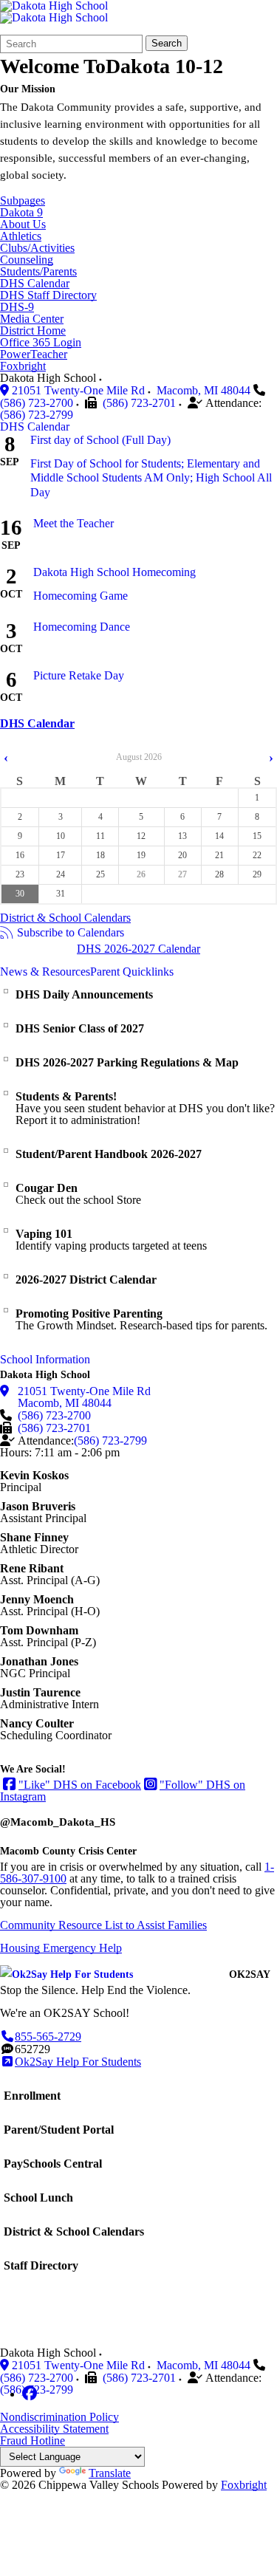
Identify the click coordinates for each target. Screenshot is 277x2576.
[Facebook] (30, 2394)
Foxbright (23, 366)
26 (141, 874)
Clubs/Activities (37, 248)
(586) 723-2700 (37, 403)
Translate (110, 2473)
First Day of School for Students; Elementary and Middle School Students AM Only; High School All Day (151, 477)
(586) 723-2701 (139, 403)
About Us (23, 225)
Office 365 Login (41, 343)
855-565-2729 (48, 2037)
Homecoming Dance (82, 627)
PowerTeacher (34, 354)
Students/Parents (38, 272)
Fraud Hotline (33, 2440)
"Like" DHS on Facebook (80, 1785)
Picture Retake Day (79, 675)
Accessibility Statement (54, 2429)
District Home (33, 331)
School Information (45, 1360)
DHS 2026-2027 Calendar (138, 949)
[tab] (35, 427)
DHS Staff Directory (48, 295)
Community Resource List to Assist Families (103, 1925)
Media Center (32, 319)
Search (167, 43)
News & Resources (45, 972)
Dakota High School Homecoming (114, 572)
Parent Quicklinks (132, 972)
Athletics (21, 236)
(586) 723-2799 (37, 415)
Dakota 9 (21, 213)
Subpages (23, 201)
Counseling (27, 260)
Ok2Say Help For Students (78, 2062)
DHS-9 (17, 307)
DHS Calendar (35, 284)
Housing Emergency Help (61, 1948)
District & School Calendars (65, 918)
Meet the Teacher (73, 523)
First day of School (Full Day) (100, 440)
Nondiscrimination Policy (59, 2417)
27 (182, 874)
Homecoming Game (81, 596)
